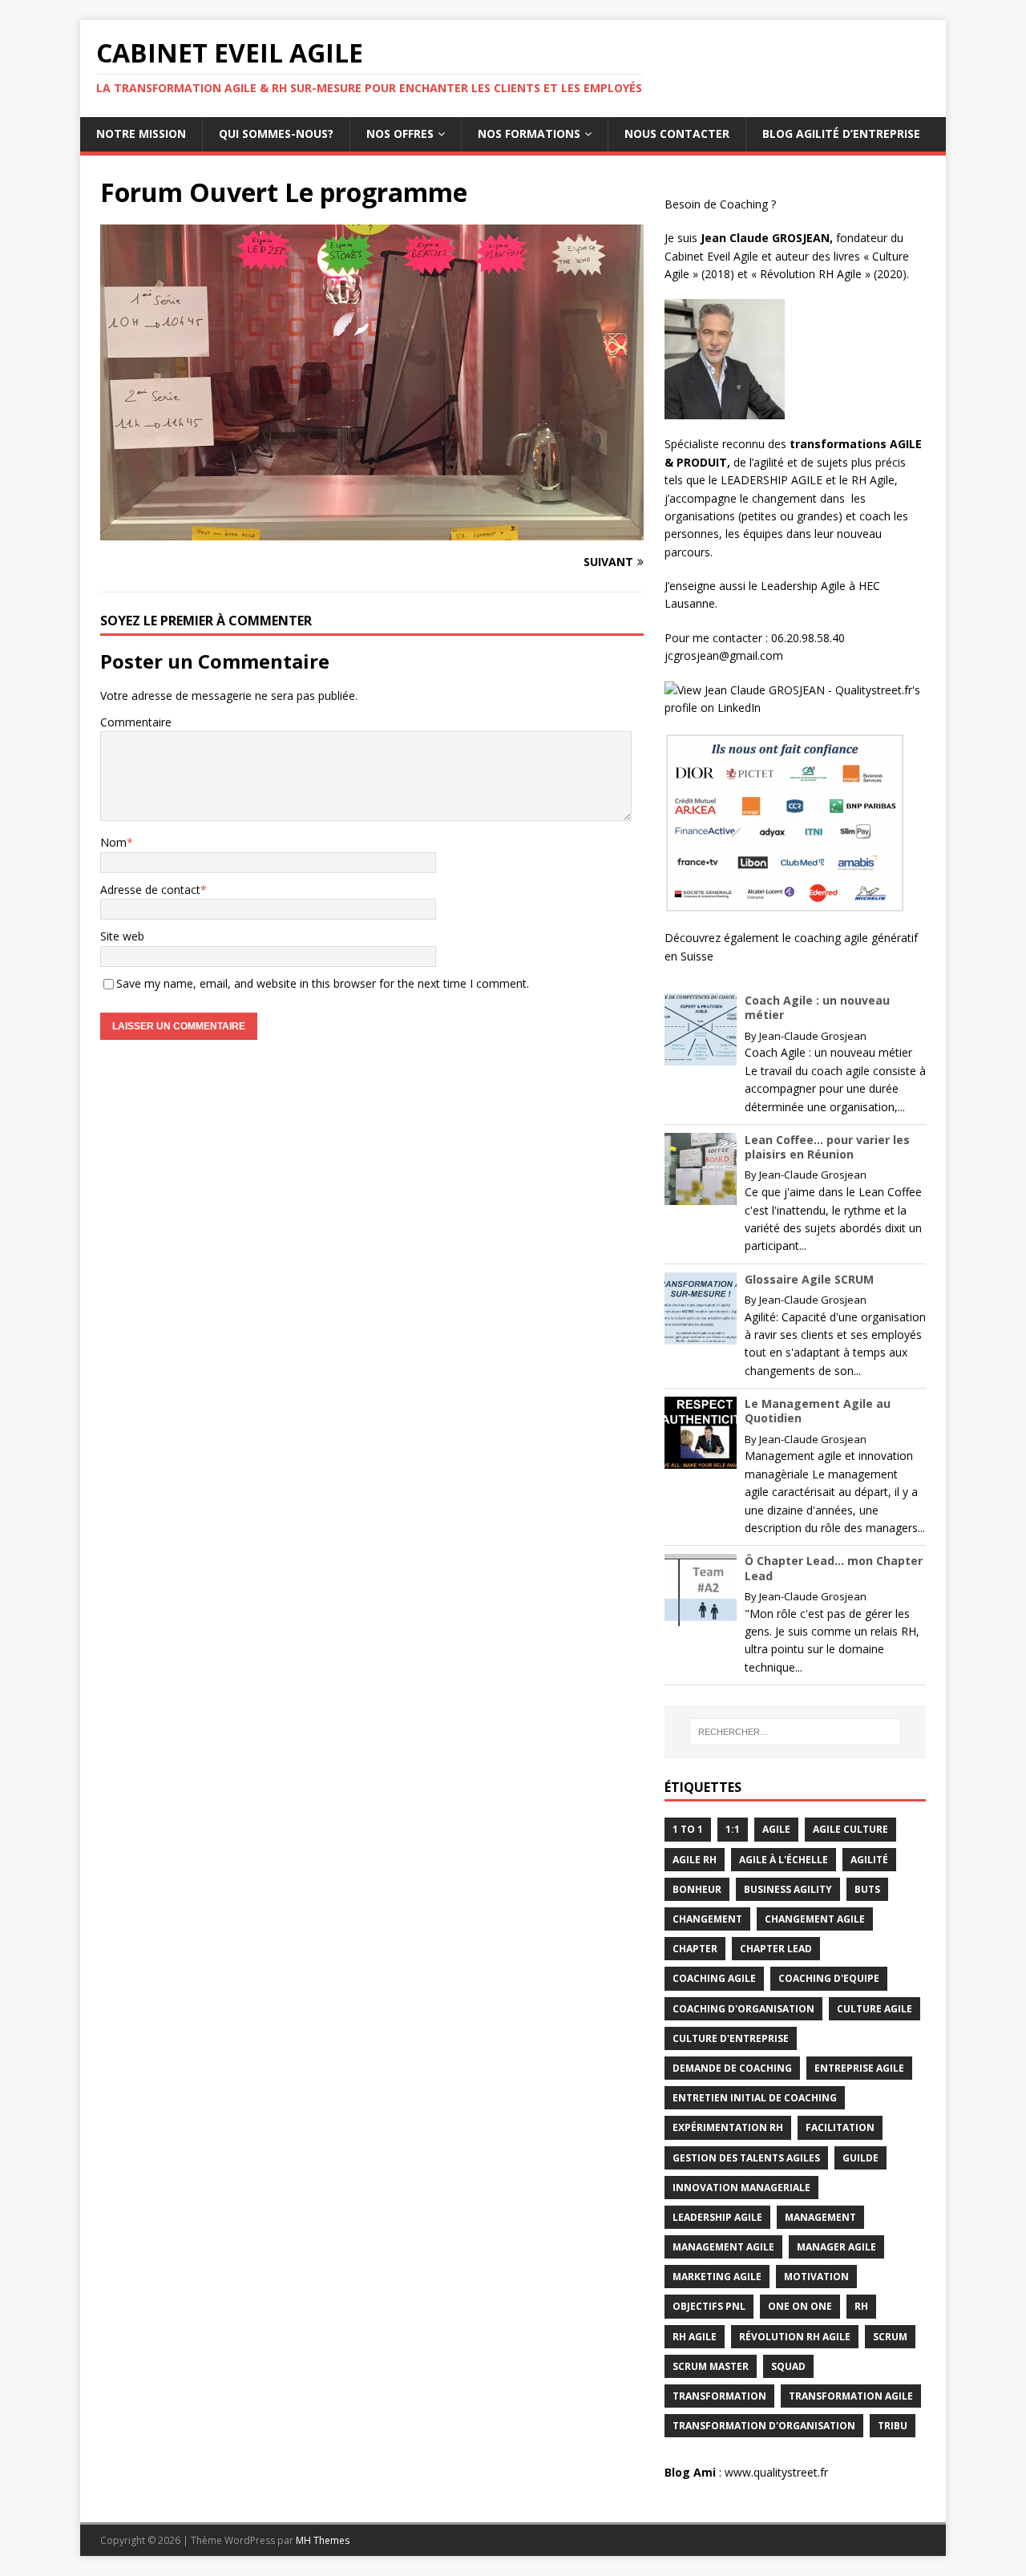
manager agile (836, 2247)
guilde (860, 2158)
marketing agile (717, 2277)
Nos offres (400, 133)
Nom (113, 842)
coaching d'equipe (829, 1978)
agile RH (695, 1860)
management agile (723, 2247)
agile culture (850, 1829)
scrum (890, 2337)
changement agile (815, 1919)
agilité (869, 1860)
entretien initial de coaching (755, 2098)
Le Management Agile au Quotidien (818, 1411)
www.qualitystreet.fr (776, 2472)
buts (867, 1889)
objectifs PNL (709, 2306)
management (820, 2217)
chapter (695, 1949)
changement (707, 1919)
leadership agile (717, 2217)
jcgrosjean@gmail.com (725, 655)
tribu (893, 2426)
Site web (122, 936)
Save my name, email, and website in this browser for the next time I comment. (323, 983)
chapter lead (776, 1949)
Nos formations (529, 133)
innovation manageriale (741, 2188)
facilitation (840, 2127)
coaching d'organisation (743, 2009)
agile (776, 1829)
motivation (816, 2277)
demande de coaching (732, 2068)
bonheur (697, 1889)
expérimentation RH (728, 2127)
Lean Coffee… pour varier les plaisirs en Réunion (827, 1147)
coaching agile (714, 1978)
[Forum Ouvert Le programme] (372, 531)
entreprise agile (859, 2068)
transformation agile (851, 2396)
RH (861, 2306)
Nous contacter (677, 133)
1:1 (733, 1829)
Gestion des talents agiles (746, 2158)
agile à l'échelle (784, 1860)
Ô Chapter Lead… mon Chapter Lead (834, 1568)
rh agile (695, 2337)
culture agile (875, 2009)
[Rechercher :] (795, 1732)
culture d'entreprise (731, 2038)
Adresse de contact (150, 890)
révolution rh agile (795, 2337)
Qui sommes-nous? (276, 133)
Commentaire (136, 722)
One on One (800, 2306)
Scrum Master (711, 2366)
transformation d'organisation (764, 2426)
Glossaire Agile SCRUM (809, 1279)
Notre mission (141, 133)
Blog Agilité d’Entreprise (841, 133)
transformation (719, 2396)
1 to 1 (688, 1829)
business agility (788, 1889)
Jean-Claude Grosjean (813, 1036)
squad (788, 2366)
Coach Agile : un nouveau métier (817, 1007)
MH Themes (323, 2540)
